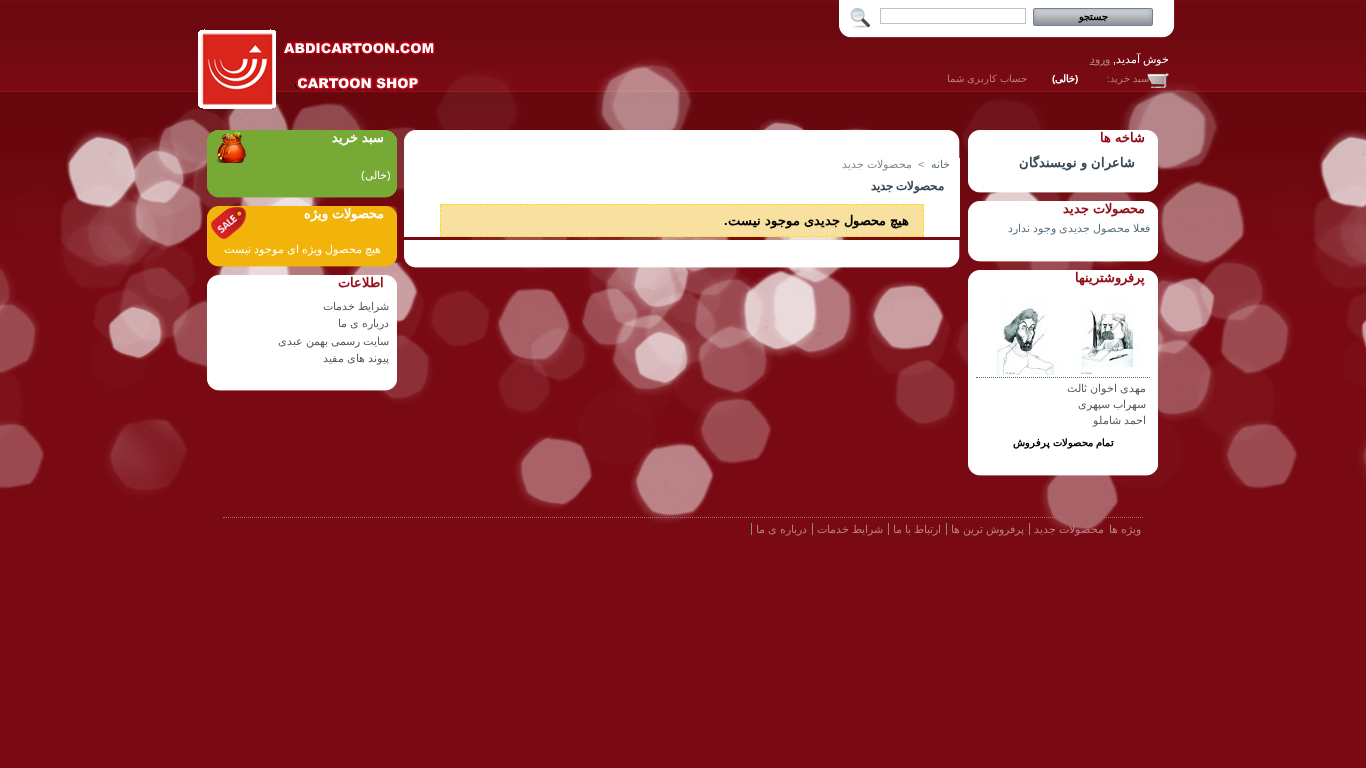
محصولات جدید (1104, 208)
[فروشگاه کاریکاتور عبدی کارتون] (318, 105)
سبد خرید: (1128, 78)
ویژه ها (1125, 529)
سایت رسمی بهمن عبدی (333, 341)
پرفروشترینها (1110, 277)
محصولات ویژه (344, 213)
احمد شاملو (1119, 420)
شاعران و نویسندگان (1077, 162)
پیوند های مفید (356, 358)
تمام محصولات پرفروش (1063, 442)
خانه (940, 164)
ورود (1100, 59)
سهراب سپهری (1112, 404)
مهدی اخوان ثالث (1106, 388)
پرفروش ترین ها (987, 529)
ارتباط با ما (917, 529)
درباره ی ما (363, 323)
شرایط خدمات (356, 306)
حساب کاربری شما (987, 78)
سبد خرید (358, 137)
